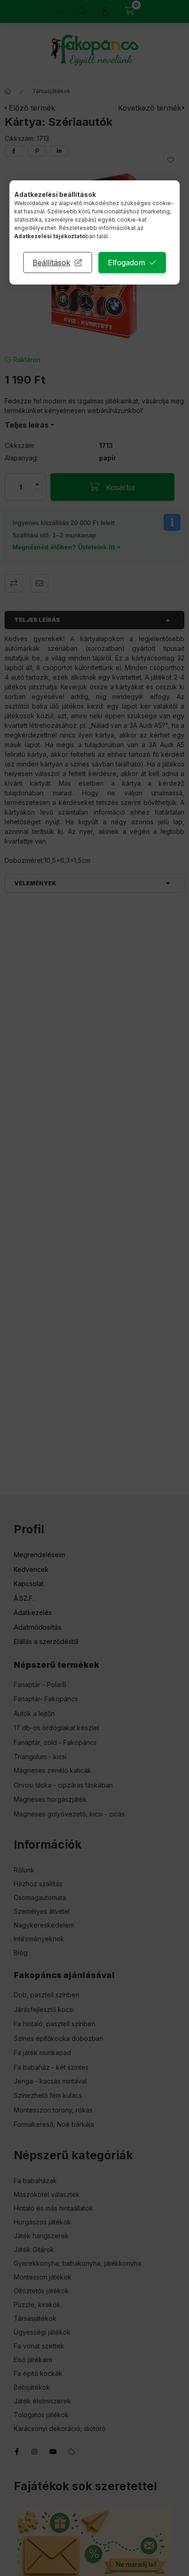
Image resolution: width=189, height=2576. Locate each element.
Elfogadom (126, 263)
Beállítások (51, 263)
